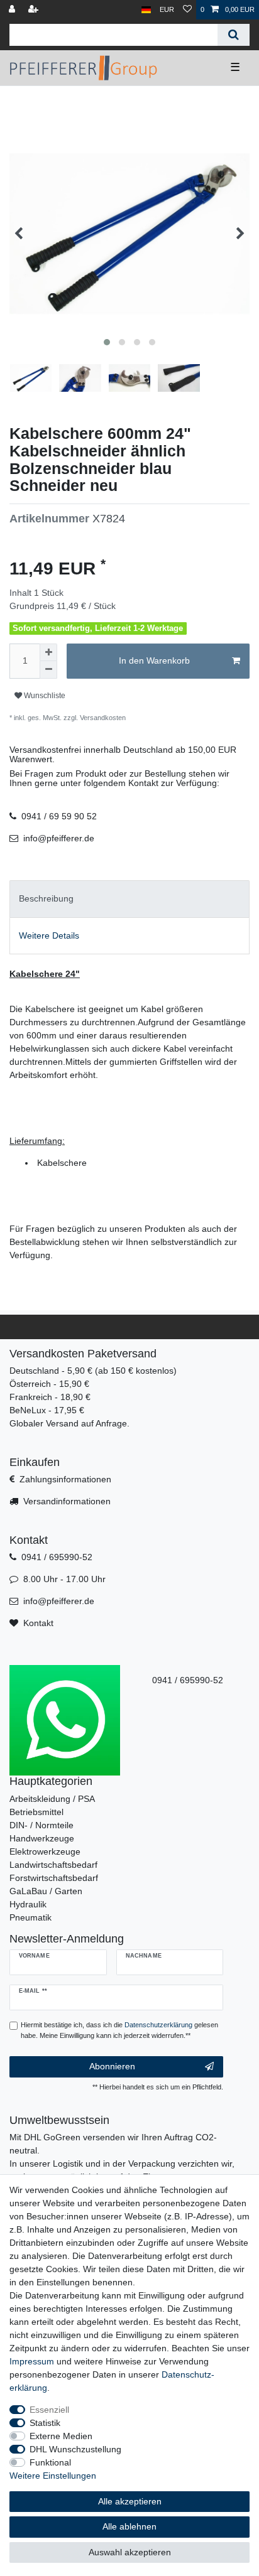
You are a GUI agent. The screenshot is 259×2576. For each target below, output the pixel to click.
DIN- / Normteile (41, 1825)
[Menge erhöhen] (48, 652)
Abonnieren (112, 2066)
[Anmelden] (13, 10)
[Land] (146, 10)
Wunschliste (44, 696)
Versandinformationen (67, 1501)
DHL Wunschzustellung (75, 2449)
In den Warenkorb (154, 660)
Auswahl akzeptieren (130, 2552)
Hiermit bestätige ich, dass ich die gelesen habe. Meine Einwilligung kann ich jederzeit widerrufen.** (119, 2030)
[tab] (129, 899)
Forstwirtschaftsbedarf (54, 1878)
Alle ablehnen (129, 2526)
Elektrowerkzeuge (45, 1851)
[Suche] (234, 35)
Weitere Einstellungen (53, 2476)
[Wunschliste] (187, 10)
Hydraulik (28, 1904)
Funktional (50, 2462)
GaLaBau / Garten (46, 1891)
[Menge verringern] (48, 670)
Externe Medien (61, 2436)
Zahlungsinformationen (65, 1479)
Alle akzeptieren (130, 2501)
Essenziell (49, 2410)
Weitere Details (49, 935)
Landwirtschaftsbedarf (53, 1865)
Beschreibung (46, 898)
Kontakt (38, 1623)
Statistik (45, 2423)
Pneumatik (30, 1917)
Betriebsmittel (36, 1812)
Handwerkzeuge (42, 1838)
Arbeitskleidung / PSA (52, 1799)
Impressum (32, 2361)
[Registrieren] (35, 10)
